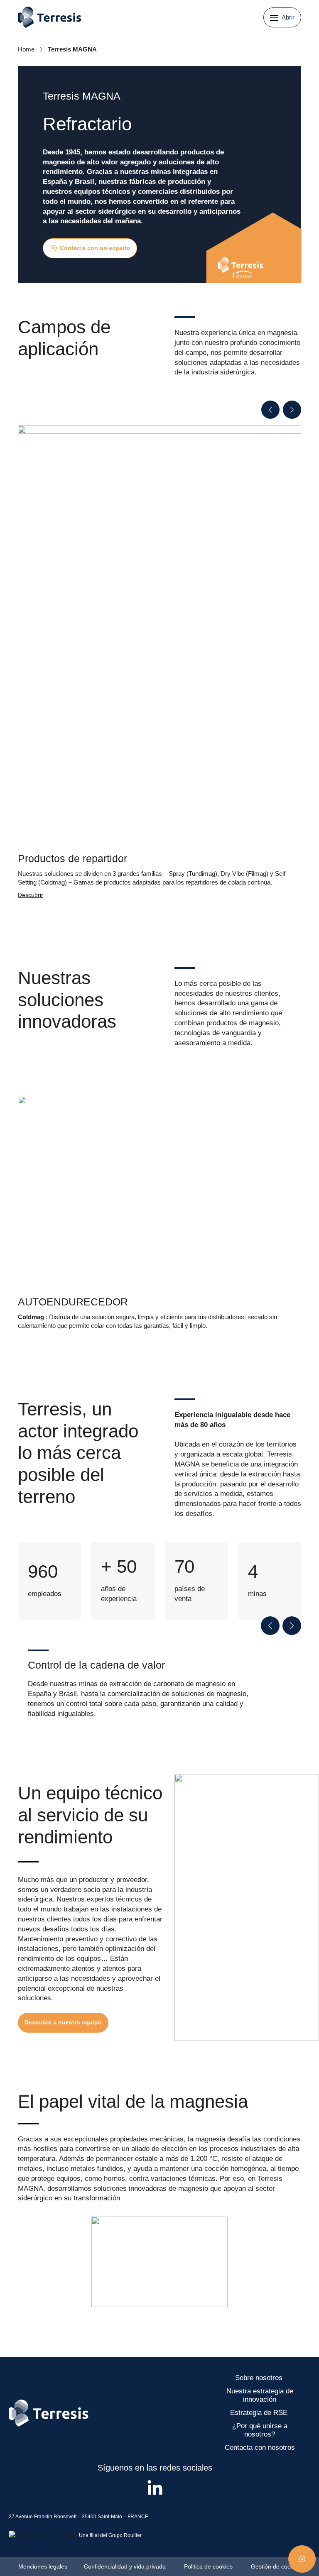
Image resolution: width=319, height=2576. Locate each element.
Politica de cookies (209, 2566)
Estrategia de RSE (260, 2413)
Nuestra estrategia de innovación (260, 2395)
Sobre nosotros (260, 2378)
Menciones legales (43, 2566)
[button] (270, 410)
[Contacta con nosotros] (302, 2559)
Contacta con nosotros (260, 2448)
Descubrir (31, 895)
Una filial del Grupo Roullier (110, 2535)
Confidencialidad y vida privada (126, 2566)
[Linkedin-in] (155, 2488)
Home (26, 49)
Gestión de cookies (276, 2566)
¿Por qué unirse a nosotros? (260, 2430)
